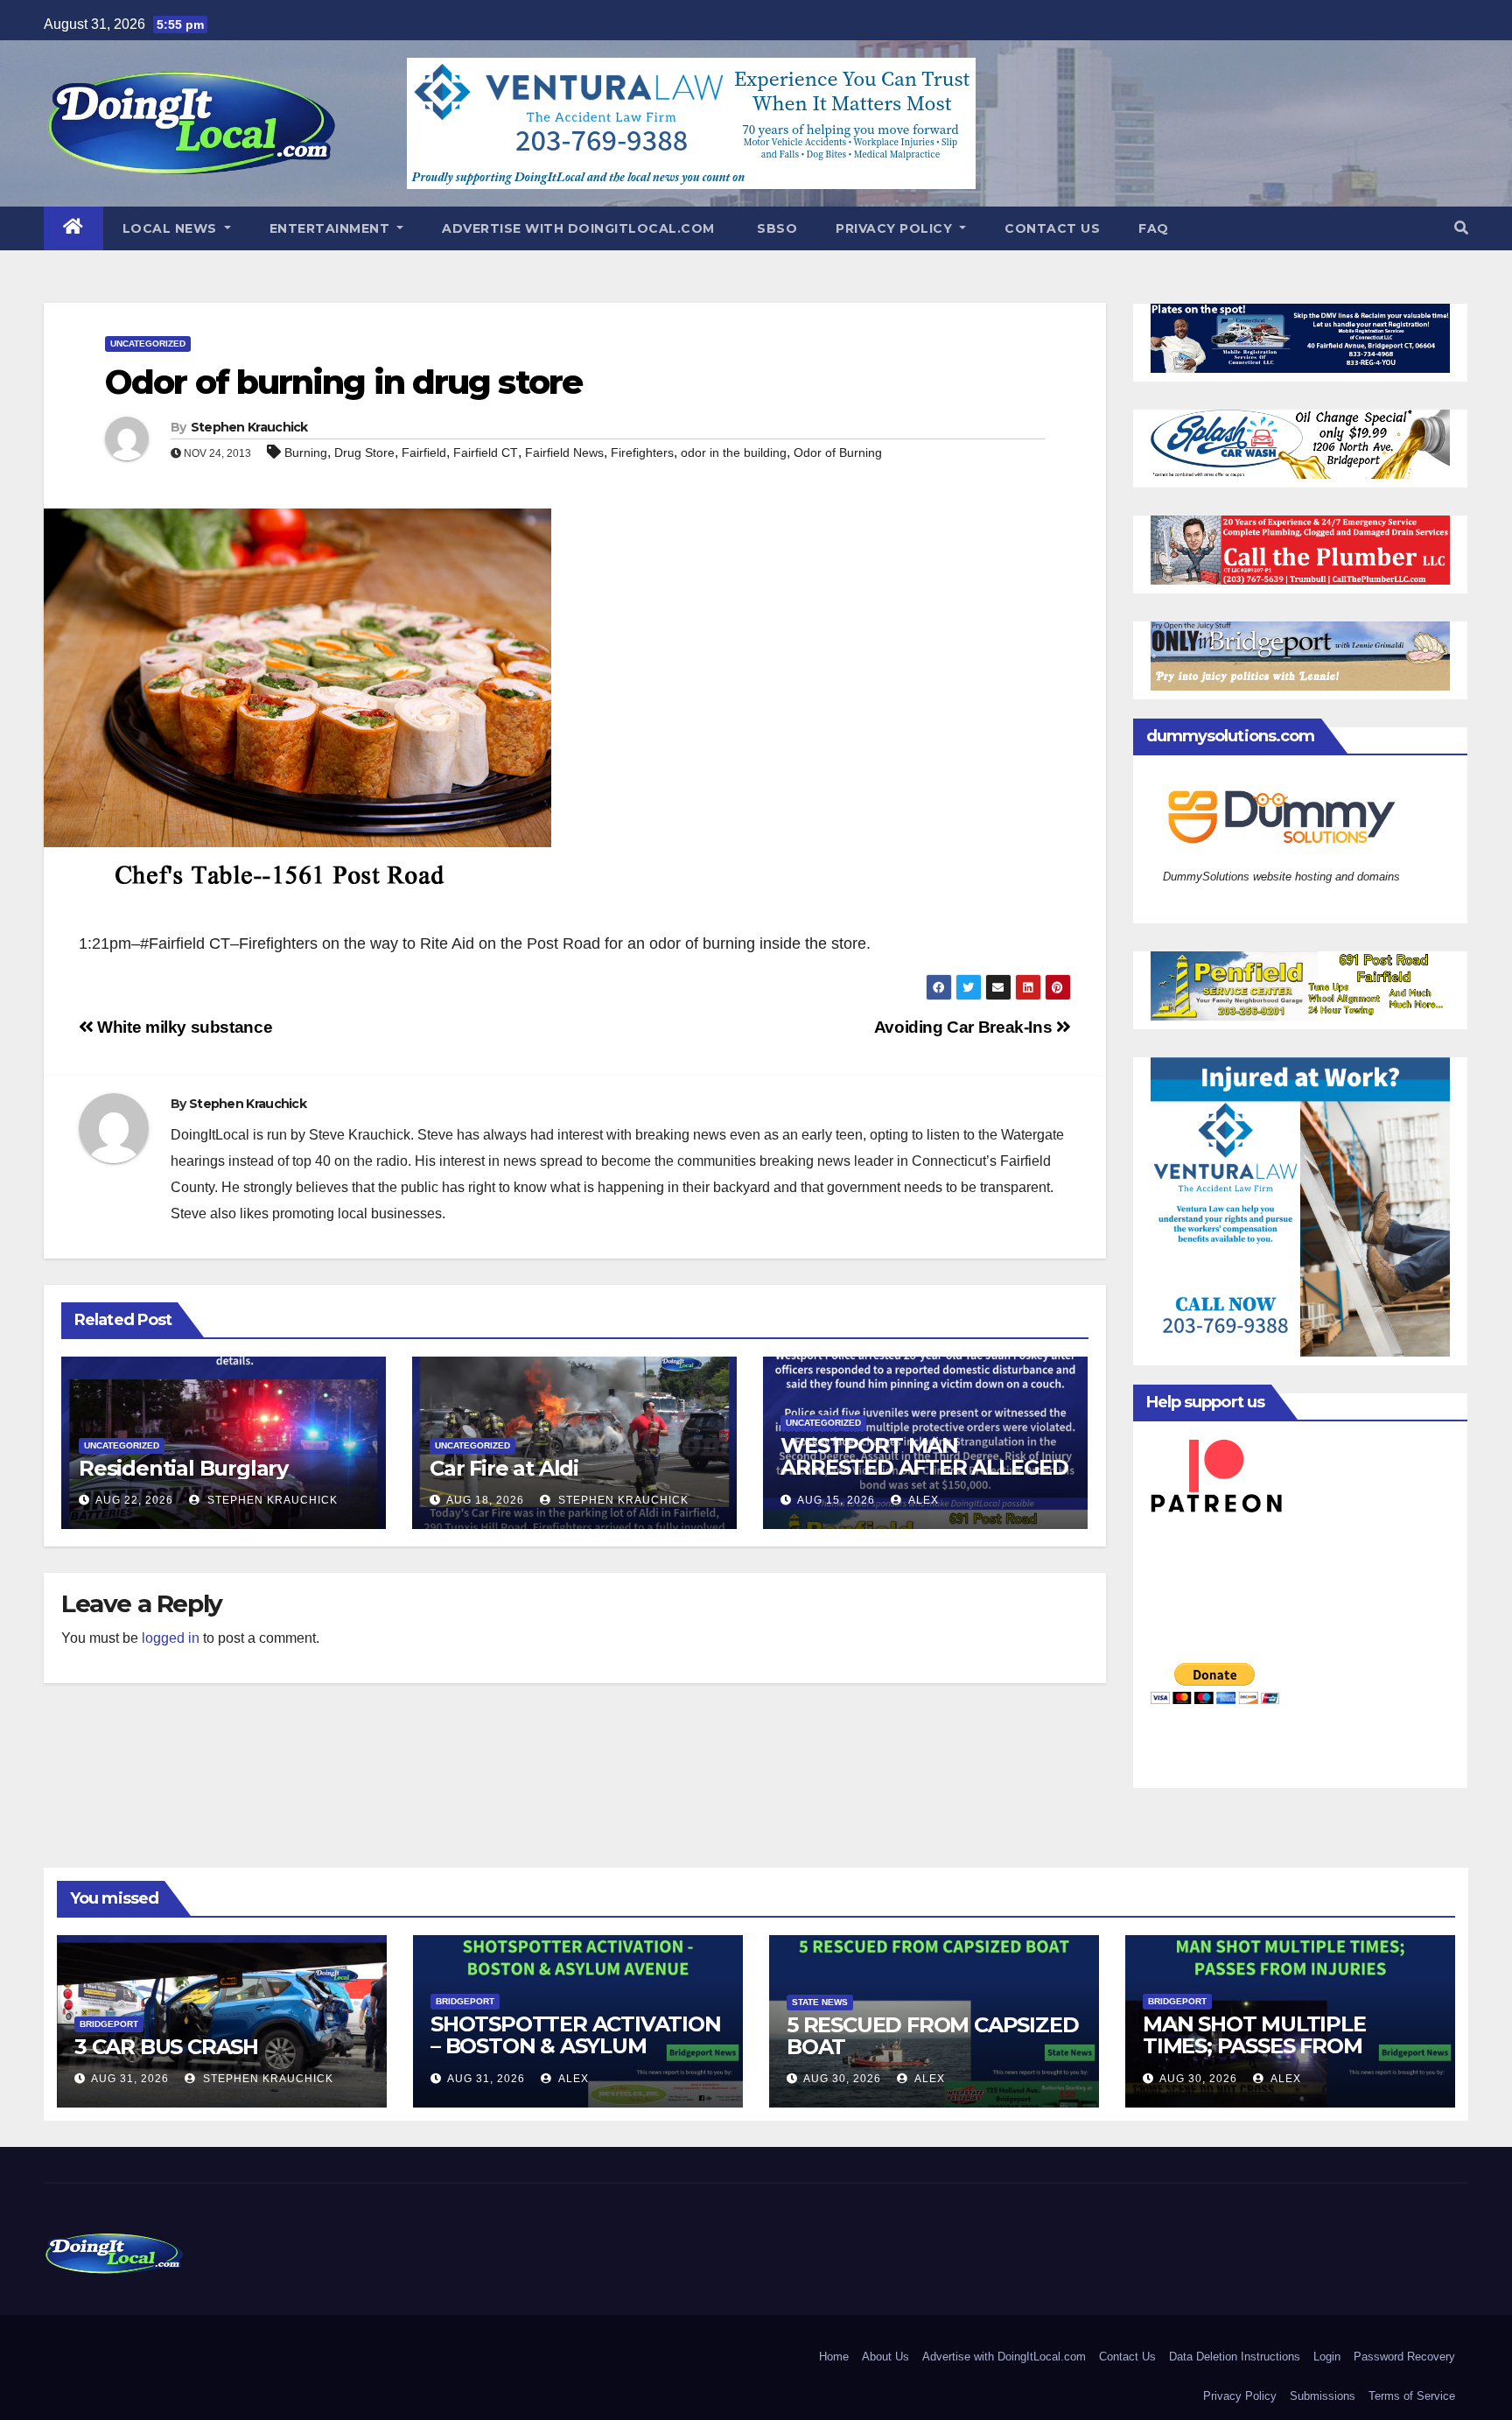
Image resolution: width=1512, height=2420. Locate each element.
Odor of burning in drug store (343, 382)
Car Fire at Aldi (504, 1468)
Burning (306, 452)
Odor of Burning (838, 452)
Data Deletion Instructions (1235, 2357)
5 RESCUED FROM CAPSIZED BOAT (932, 2036)
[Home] (73, 228)
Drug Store (364, 452)
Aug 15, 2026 (836, 1500)
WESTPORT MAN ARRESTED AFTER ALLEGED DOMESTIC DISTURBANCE (924, 1467)
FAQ (1154, 228)
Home (834, 2357)
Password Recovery (1404, 2357)
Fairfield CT (486, 452)
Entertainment (332, 228)
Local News (172, 228)
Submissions (1323, 2396)
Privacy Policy (896, 228)
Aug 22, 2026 (134, 1500)
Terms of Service (1412, 2396)
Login (1327, 2357)
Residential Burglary (183, 1468)
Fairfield (424, 452)
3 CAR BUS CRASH (166, 2047)
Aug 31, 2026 (130, 2079)
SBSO (776, 228)
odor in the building (734, 452)
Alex (922, 1500)
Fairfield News (564, 452)
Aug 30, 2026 (842, 2079)
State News (820, 2002)
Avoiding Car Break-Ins (965, 1027)
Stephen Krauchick (249, 427)
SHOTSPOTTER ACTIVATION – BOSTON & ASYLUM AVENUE (576, 2046)
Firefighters (642, 452)
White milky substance (183, 1027)
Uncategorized (148, 344)
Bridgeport (109, 2024)
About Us (885, 2357)
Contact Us (1052, 228)
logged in (171, 1638)
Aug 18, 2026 (485, 1500)
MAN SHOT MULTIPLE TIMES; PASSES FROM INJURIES (1254, 2046)
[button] (1461, 228)
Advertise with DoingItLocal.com (578, 228)
